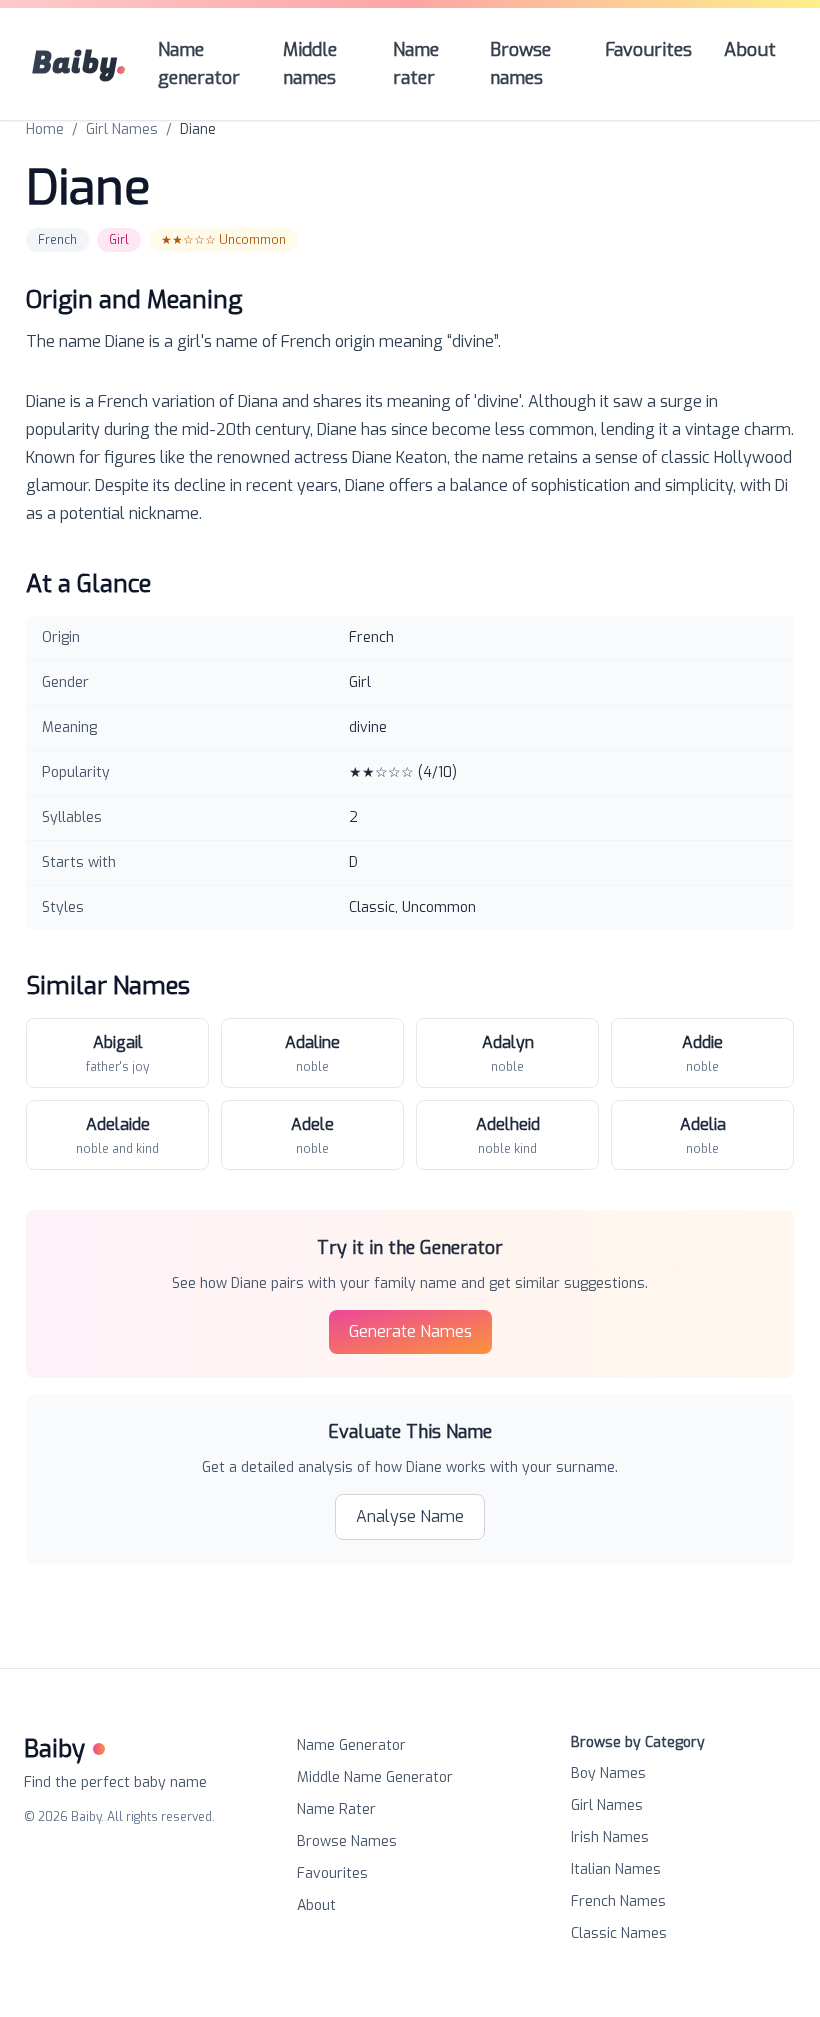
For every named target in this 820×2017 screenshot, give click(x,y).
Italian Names (616, 1869)
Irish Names (610, 1837)
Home (45, 129)
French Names (618, 1901)
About (316, 1905)
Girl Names (122, 129)
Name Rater (336, 1809)
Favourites (332, 1873)
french (57, 240)
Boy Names (608, 1773)
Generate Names (410, 1331)
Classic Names (619, 1933)
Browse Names (347, 1841)
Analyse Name (410, 1516)
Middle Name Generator (375, 1777)
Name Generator (351, 1745)
